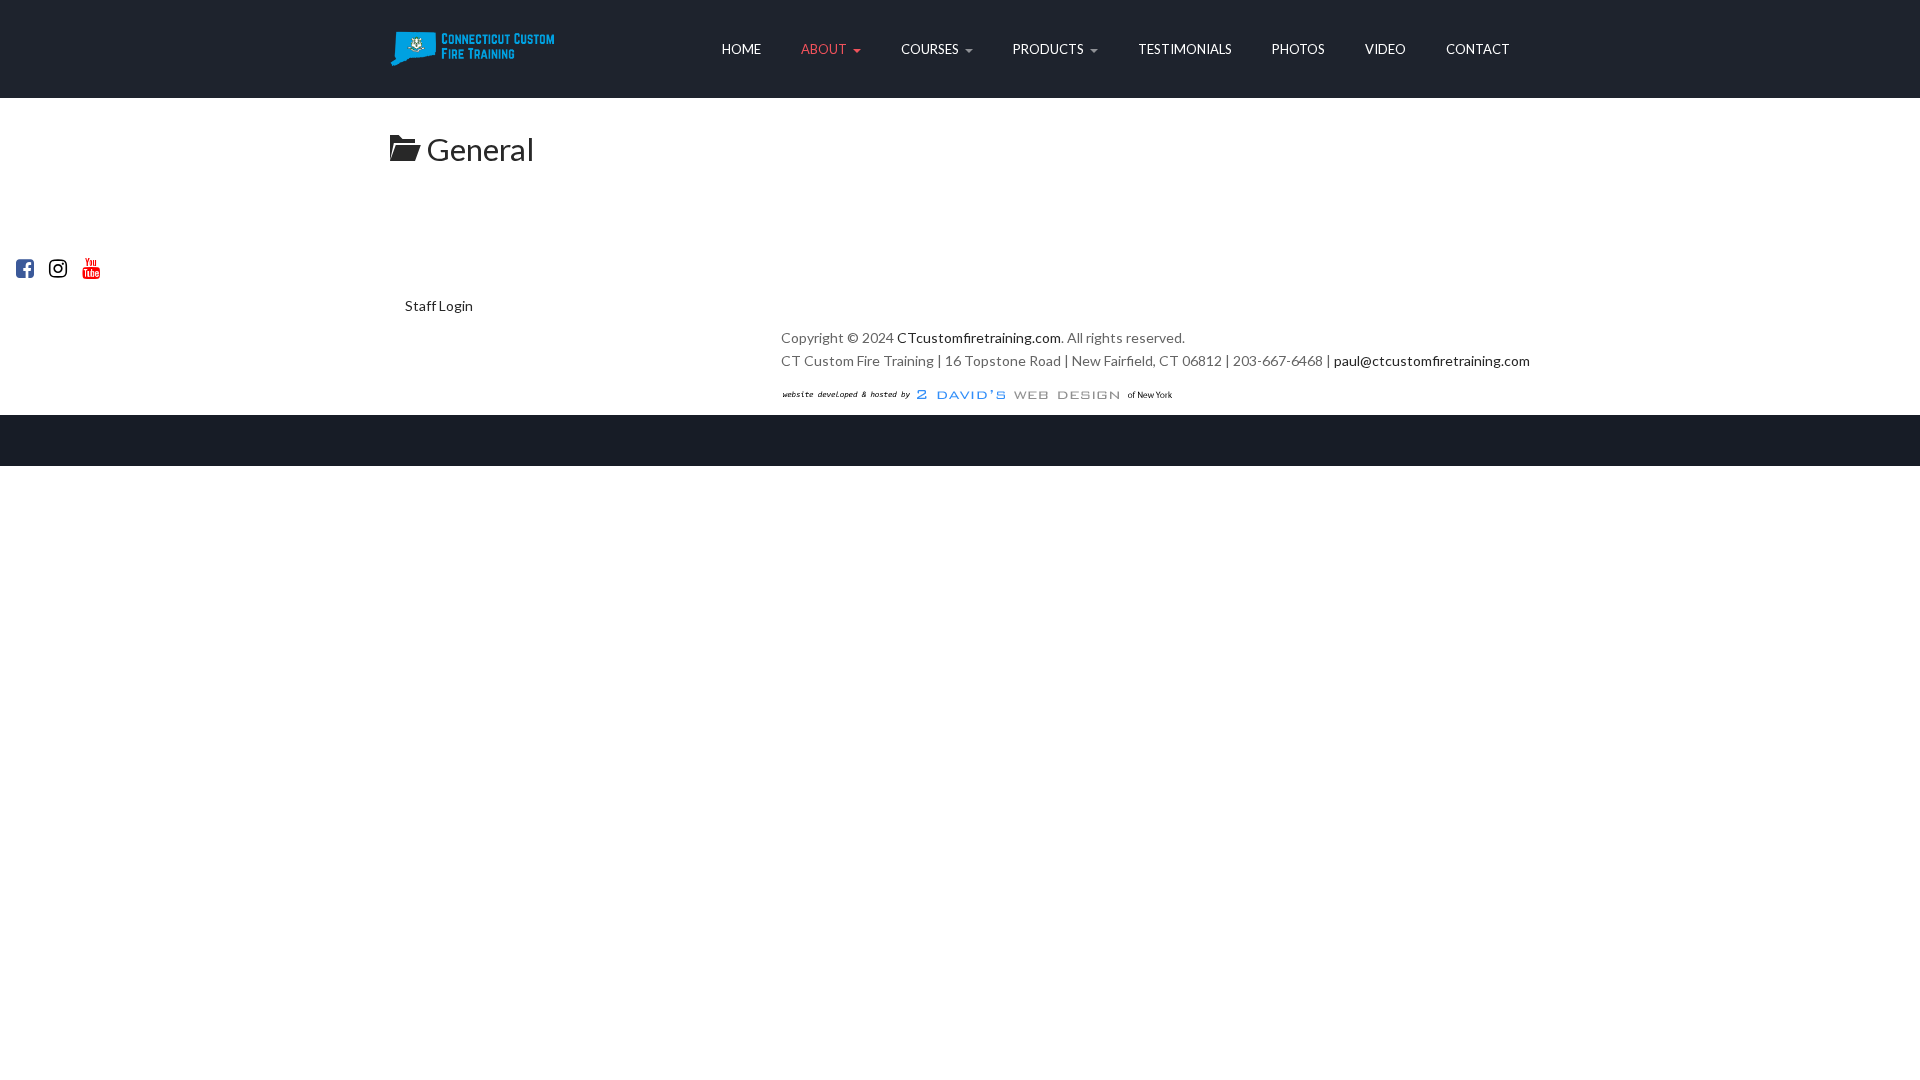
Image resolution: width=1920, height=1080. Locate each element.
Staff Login (439, 305)
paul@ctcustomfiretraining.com (1432, 360)
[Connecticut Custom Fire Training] (472, 49)
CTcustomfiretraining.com (979, 337)
